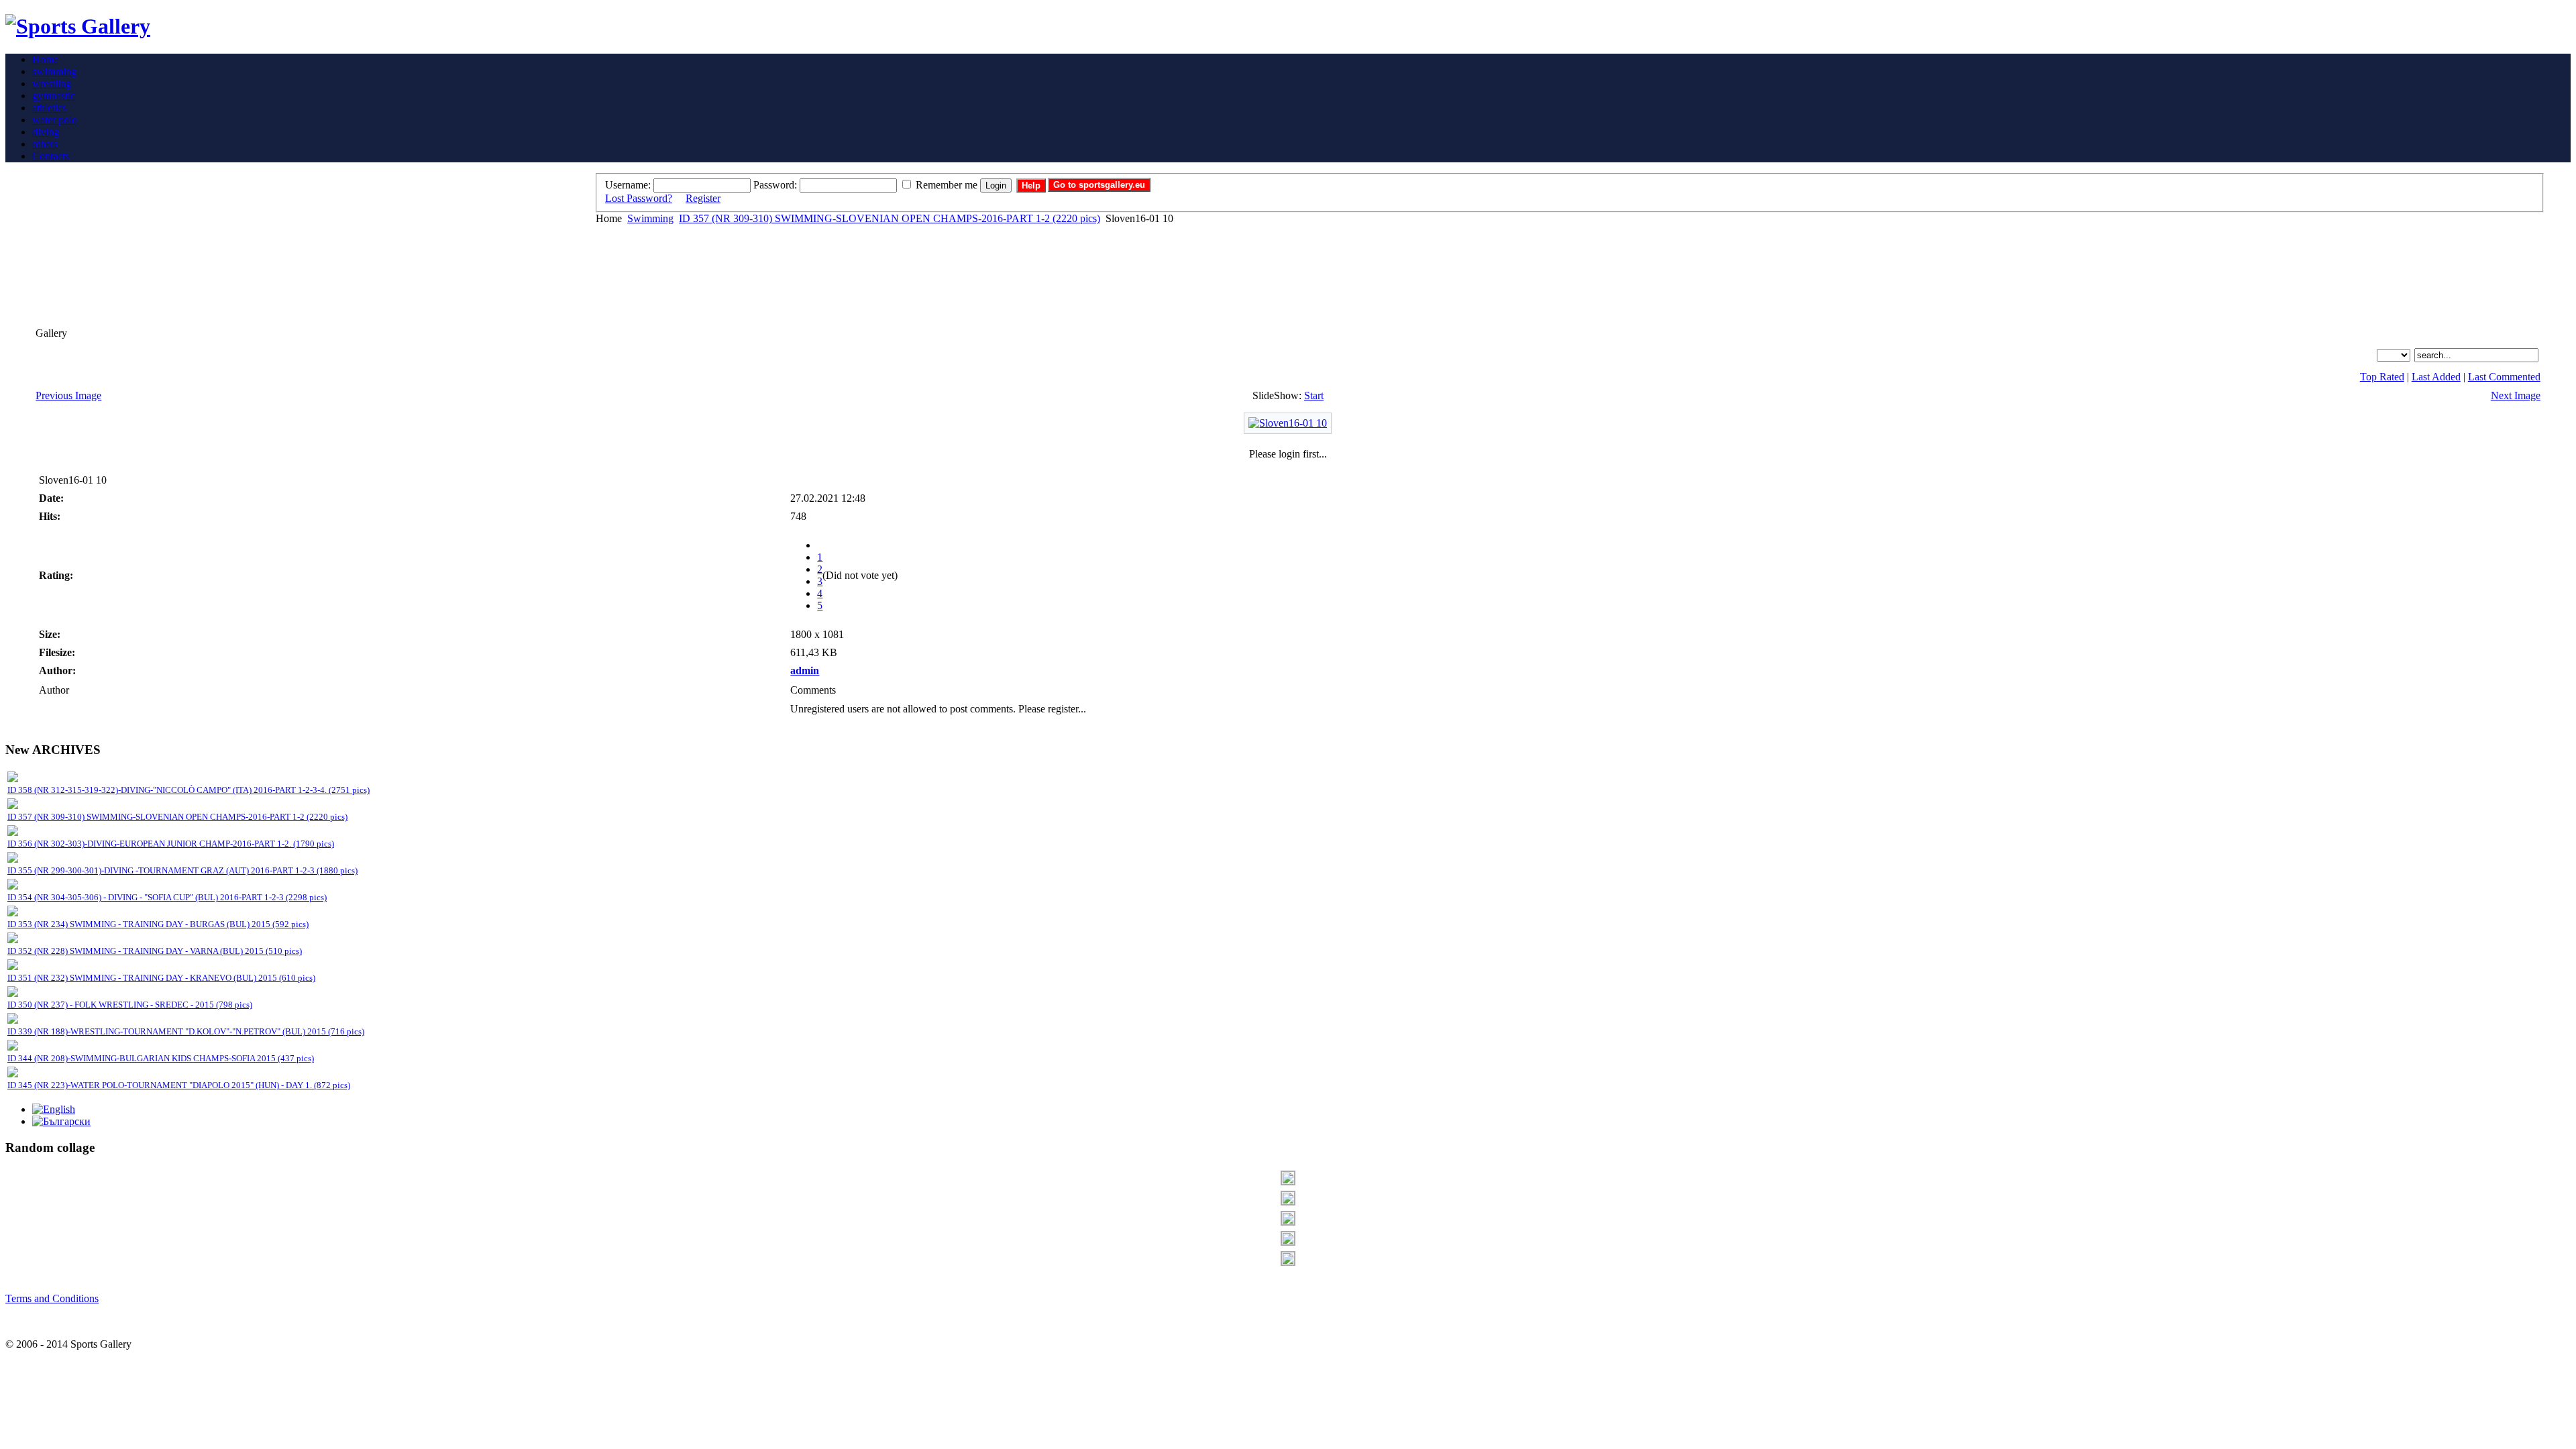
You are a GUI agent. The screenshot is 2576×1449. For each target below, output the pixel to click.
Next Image (2516, 395)
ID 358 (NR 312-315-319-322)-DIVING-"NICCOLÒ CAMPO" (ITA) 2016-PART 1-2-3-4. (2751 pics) (189, 790)
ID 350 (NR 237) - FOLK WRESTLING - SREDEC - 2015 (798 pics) (130, 1005)
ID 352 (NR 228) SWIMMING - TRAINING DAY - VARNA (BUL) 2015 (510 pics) (155, 951)
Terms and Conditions (52, 1298)
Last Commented (2504, 377)
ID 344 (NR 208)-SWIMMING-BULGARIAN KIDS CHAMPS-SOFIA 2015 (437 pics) (161, 1058)
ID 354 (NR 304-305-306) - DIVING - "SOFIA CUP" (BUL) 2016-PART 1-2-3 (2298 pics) (167, 897)
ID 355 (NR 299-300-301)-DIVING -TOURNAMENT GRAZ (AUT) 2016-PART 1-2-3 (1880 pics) (182, 870)
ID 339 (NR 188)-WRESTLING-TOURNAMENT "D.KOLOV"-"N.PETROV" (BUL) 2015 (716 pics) (186, 1031)
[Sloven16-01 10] (1288, 423)
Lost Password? (639, 198)
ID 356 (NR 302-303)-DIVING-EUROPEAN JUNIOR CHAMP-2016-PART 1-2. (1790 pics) (171, 844)
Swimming (650, 218)
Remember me (947, 185)
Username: (628, 185)
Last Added (2436, 377)
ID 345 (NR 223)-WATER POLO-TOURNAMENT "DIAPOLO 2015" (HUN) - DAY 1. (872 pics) (179, 1085)
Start (1314, 395)
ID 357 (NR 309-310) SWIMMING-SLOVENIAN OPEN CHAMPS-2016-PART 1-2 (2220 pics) (890, 218)
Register (703, 198)
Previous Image (68, 395)
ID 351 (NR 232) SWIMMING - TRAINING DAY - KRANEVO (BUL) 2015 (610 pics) (161, 978)
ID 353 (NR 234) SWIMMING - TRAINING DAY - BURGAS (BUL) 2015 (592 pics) (158, 924)
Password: (775, 185)
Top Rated (2382, 377)
